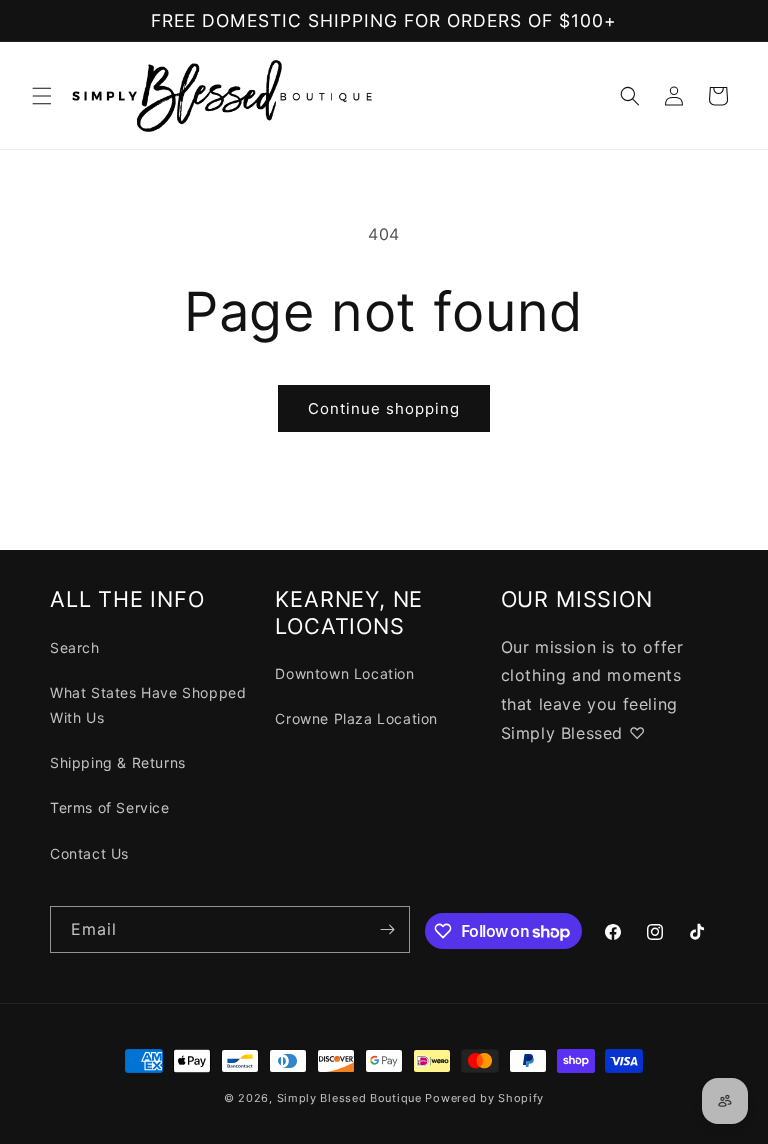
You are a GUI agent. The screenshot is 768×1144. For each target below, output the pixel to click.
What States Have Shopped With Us (148, 705)
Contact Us (89, 853)
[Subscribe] (387, 929)
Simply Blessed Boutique (349, 1098)
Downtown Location (344, 673)
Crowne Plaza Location (356, 718)
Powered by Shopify (484, 1098)
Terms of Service (110, 807)
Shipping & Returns (118, 762)
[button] (42, 96)
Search (75, 647)
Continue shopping (384, 408)
